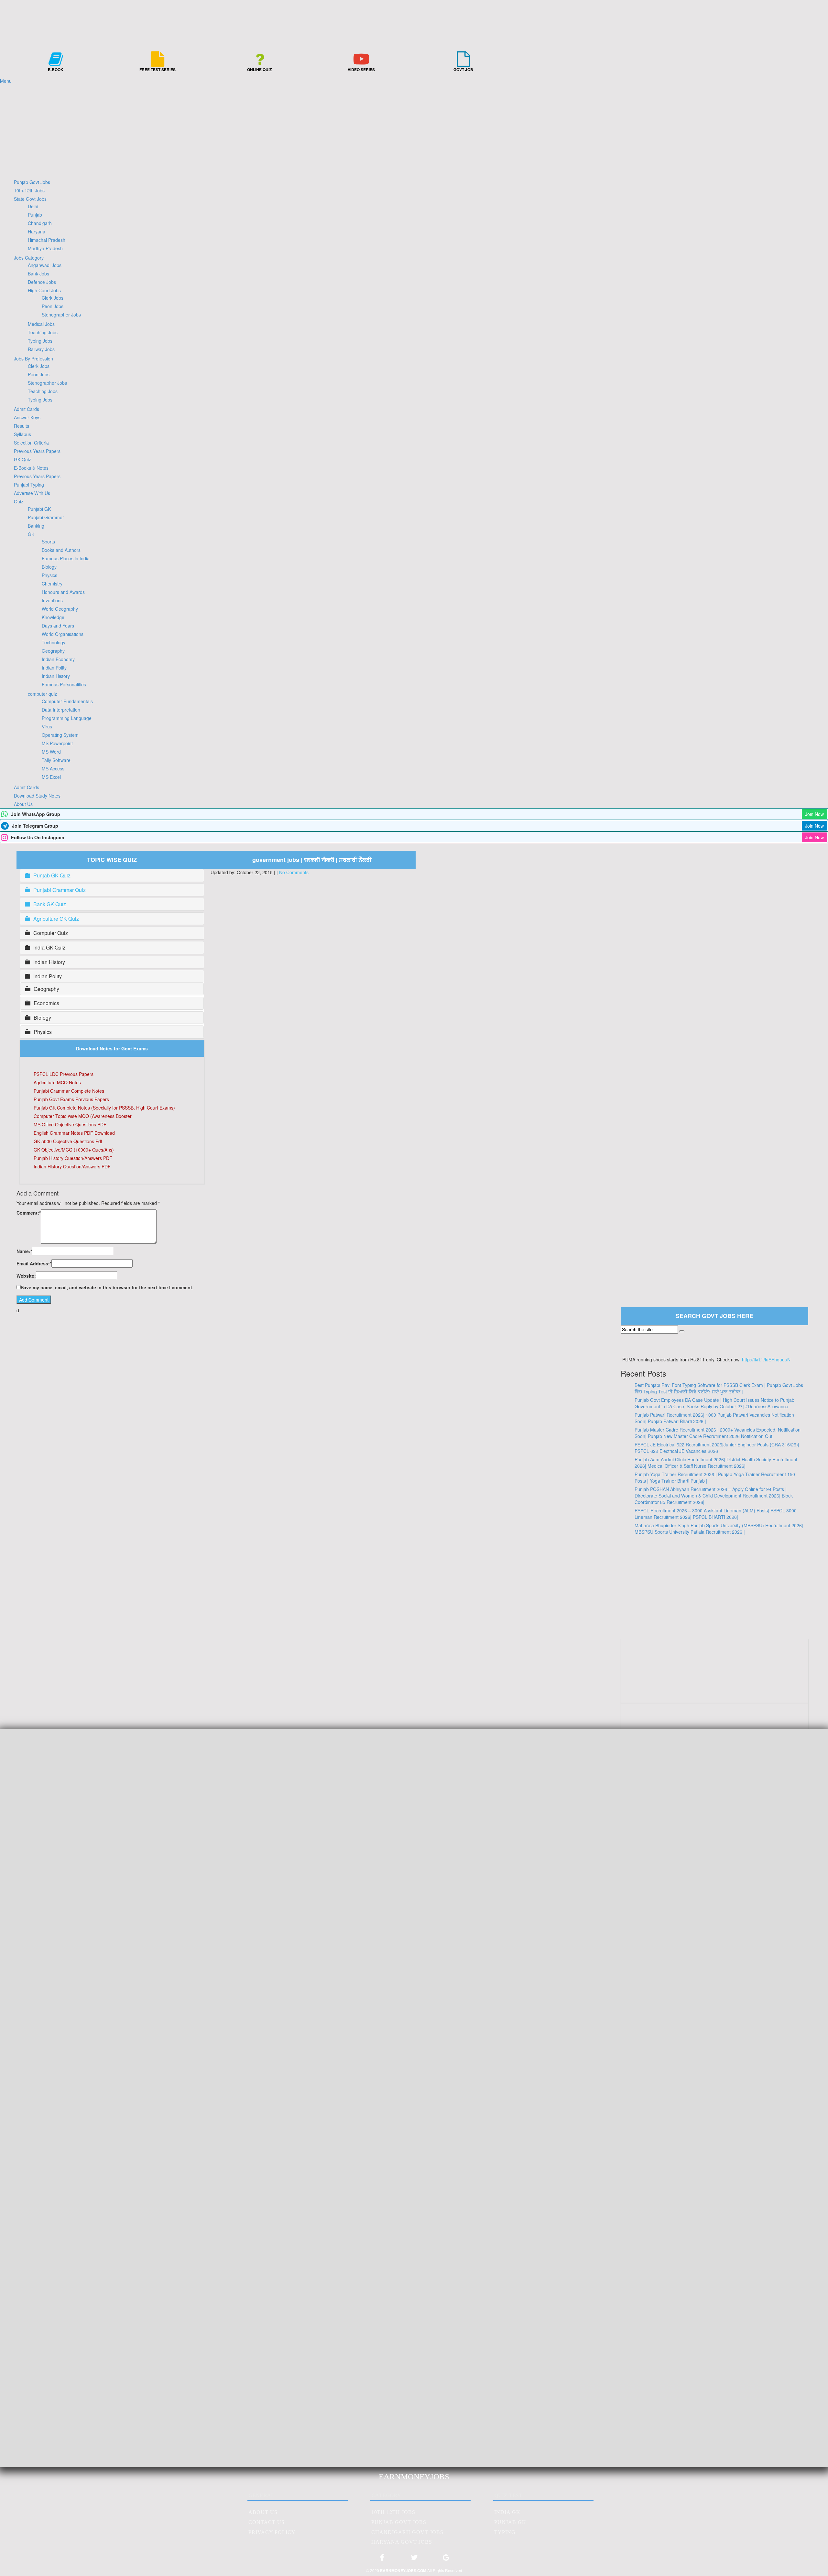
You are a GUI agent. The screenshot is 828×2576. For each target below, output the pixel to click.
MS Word (51, 752)
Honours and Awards (63, 592)
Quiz (19, 501)
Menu (6, 81)
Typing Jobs (40, 341)
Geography (53, 651)
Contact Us (267, 2522)
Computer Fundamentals (67, 701)
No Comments (294, 872)
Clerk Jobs (53, 298)
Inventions (52, 600)
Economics (46, 1003)
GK (31, 534)
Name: (24, 1251)
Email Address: (34, 1263)
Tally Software (56, 760)
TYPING (505, 2532)
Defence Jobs (42, 282)
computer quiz (42, 694)
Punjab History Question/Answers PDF (73, 1158)
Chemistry (52, 584)
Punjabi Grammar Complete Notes (69, 1091)
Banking (36, 526)
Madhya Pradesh (45, 248)
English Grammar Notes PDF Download (74, 1133)
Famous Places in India (66, 558)
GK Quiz (22, 459)
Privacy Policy (272, 2532)
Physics (49, 575)
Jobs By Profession (33, 359)
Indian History (56, 676)
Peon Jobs (53, 306)
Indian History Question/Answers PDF (72, 1166)
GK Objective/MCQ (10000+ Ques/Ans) (74, 1150)
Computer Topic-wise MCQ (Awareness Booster (83, 1116)
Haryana (37, 231)
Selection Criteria (31, 443)
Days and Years (58, 626)
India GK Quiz (49, 948)
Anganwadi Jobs (45, 265)
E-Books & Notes (31, 468)
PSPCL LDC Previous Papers (64, 1074)
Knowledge (53, 617)
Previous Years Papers (37, 451)
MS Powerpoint (57, 743)
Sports (48, 542)
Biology (49, 567)
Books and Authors (61, 550)
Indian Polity (54, 668)
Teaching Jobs (43, 332)
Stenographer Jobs (61, 315)
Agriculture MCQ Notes (57, 1082)
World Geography (60, 609)
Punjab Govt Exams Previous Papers (71, 1099)
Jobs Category (29, 258)
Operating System (60, 735)
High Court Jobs (44, 290)
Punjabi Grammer (46, 517)
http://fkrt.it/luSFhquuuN (766, 1359)
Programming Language (67, 718)
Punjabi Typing (29, 485)
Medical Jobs (41, 324)
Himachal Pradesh (47, 240)
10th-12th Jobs (29, 190)
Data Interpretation (61, 710)
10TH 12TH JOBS (393, 2512)
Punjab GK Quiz (52, 875)
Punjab (35, 215)
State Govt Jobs (30, 199)
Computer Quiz (51, 933)
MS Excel (51, 777)
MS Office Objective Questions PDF (70, 1124)
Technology (54, 642)
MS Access (53, 768)
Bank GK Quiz (50, 904)
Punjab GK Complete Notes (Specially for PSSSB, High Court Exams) (104, 1108)
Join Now (814, 814)
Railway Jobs (41, 349)
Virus (47, 726)
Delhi (33, 206)
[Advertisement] (414, 129)
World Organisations (63, 634)
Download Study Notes (37, 796)
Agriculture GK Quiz (56, 919)
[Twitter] (414, 2560)
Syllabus (22, 434)
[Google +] (446, 2560)
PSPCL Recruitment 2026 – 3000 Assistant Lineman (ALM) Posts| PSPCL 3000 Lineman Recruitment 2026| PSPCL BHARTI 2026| (716, 1514)
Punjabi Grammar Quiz (60, 890)
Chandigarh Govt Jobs (407, 2532)
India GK (507, 2512)
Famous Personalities (64, 684)
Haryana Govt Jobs (402, 2542)
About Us (23, 804)
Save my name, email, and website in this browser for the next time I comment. (107, 1287)
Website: (26, 1276)
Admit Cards (27, 409)
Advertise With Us (32, 493)
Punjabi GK (39, 509)
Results (22, 426)
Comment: (29, 1213)
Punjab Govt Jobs (32, 182)
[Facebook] (382, 2560)
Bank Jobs (38, 274)
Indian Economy (58, 659)
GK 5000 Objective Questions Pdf (68, 1141)
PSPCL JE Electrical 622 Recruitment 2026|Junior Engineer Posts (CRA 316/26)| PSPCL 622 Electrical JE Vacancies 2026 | (717, 1448)
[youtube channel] (715, 1691)
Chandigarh (40, 223)
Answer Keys (27, 417)
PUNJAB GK (510, 2522)
